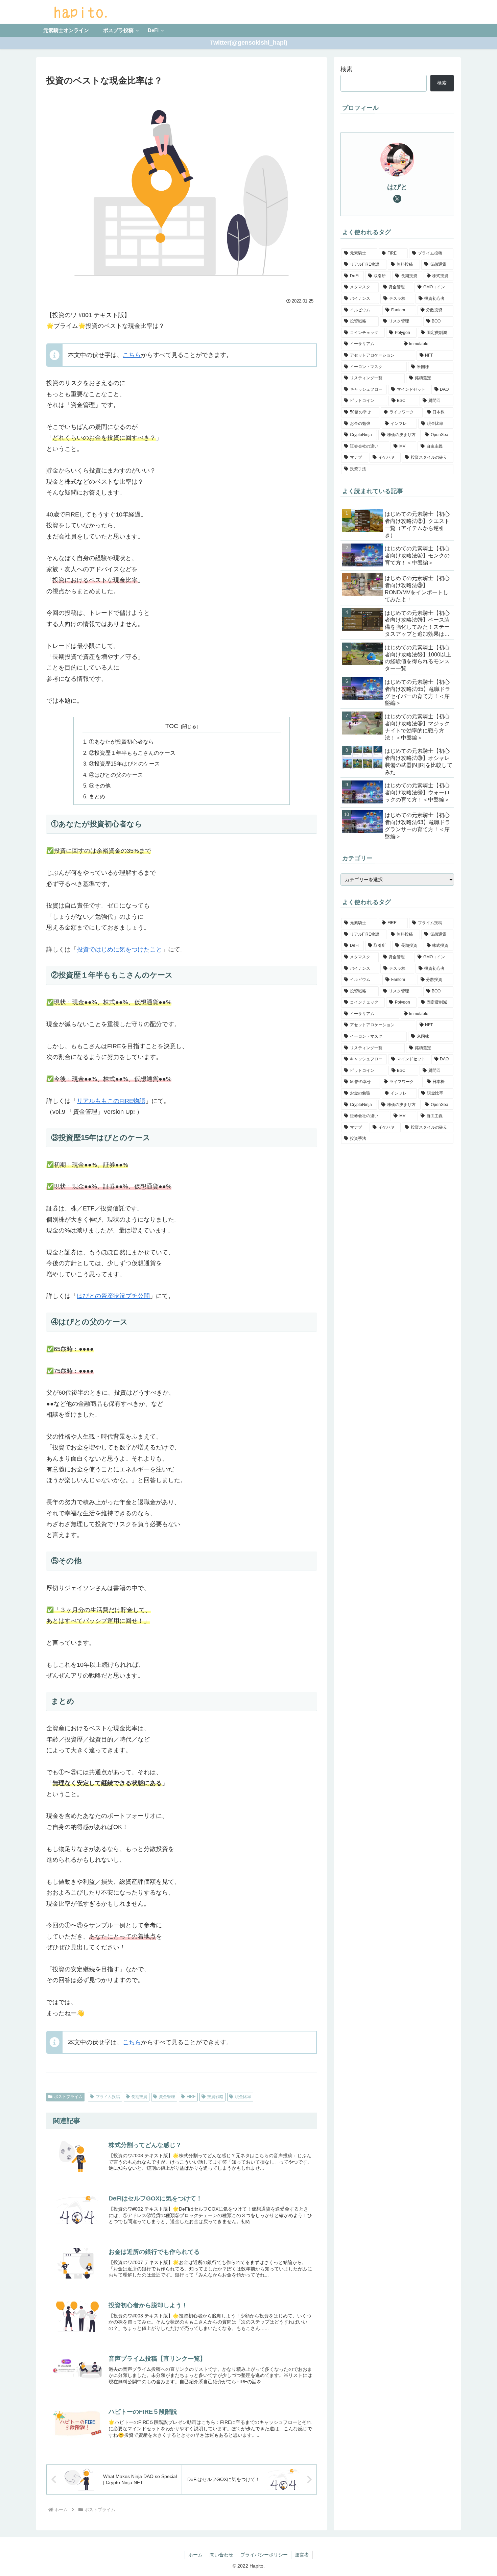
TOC (172, 726)
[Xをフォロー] (397, 199)
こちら (132, 355)
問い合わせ (221, 2555)
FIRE (191, 2097)
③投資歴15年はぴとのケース (124, 764)
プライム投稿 (108, 2097)
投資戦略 (215, 2097)
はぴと (397, 187)
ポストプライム (68, 2097)
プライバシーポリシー (264, 2555)
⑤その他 (100, 786)
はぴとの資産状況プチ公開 (113, 1296)
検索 (347, 69)
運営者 (302, 2555)
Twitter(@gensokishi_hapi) (249, 43)
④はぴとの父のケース (116, 775)
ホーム (195, 2555)
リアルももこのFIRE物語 (111, 1101)
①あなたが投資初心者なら (121, 742)
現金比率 (243, 2097)
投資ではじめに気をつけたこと (119, 949)
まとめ (97, 796)
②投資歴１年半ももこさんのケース (132, 753)
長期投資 (139, 2097)
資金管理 (167, 2097)
